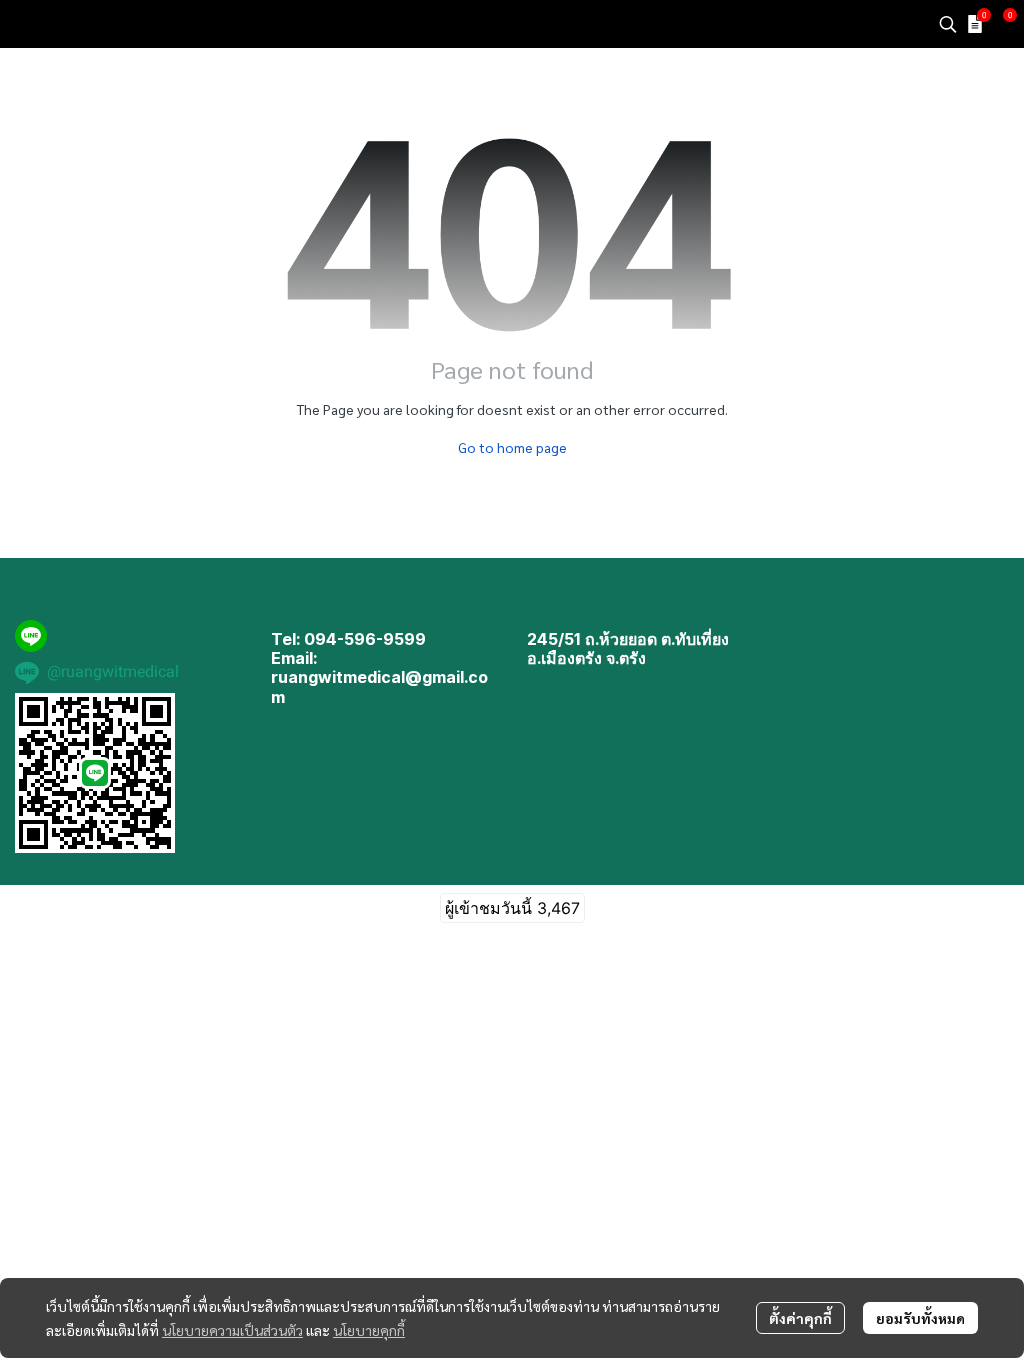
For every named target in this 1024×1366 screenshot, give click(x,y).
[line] (31, 636)
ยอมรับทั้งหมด (920, 1318)
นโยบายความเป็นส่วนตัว (232, 1330)
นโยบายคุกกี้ (369, 1330)
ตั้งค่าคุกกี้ (800, 1318)
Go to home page (512, 447)
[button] (948, 24)
